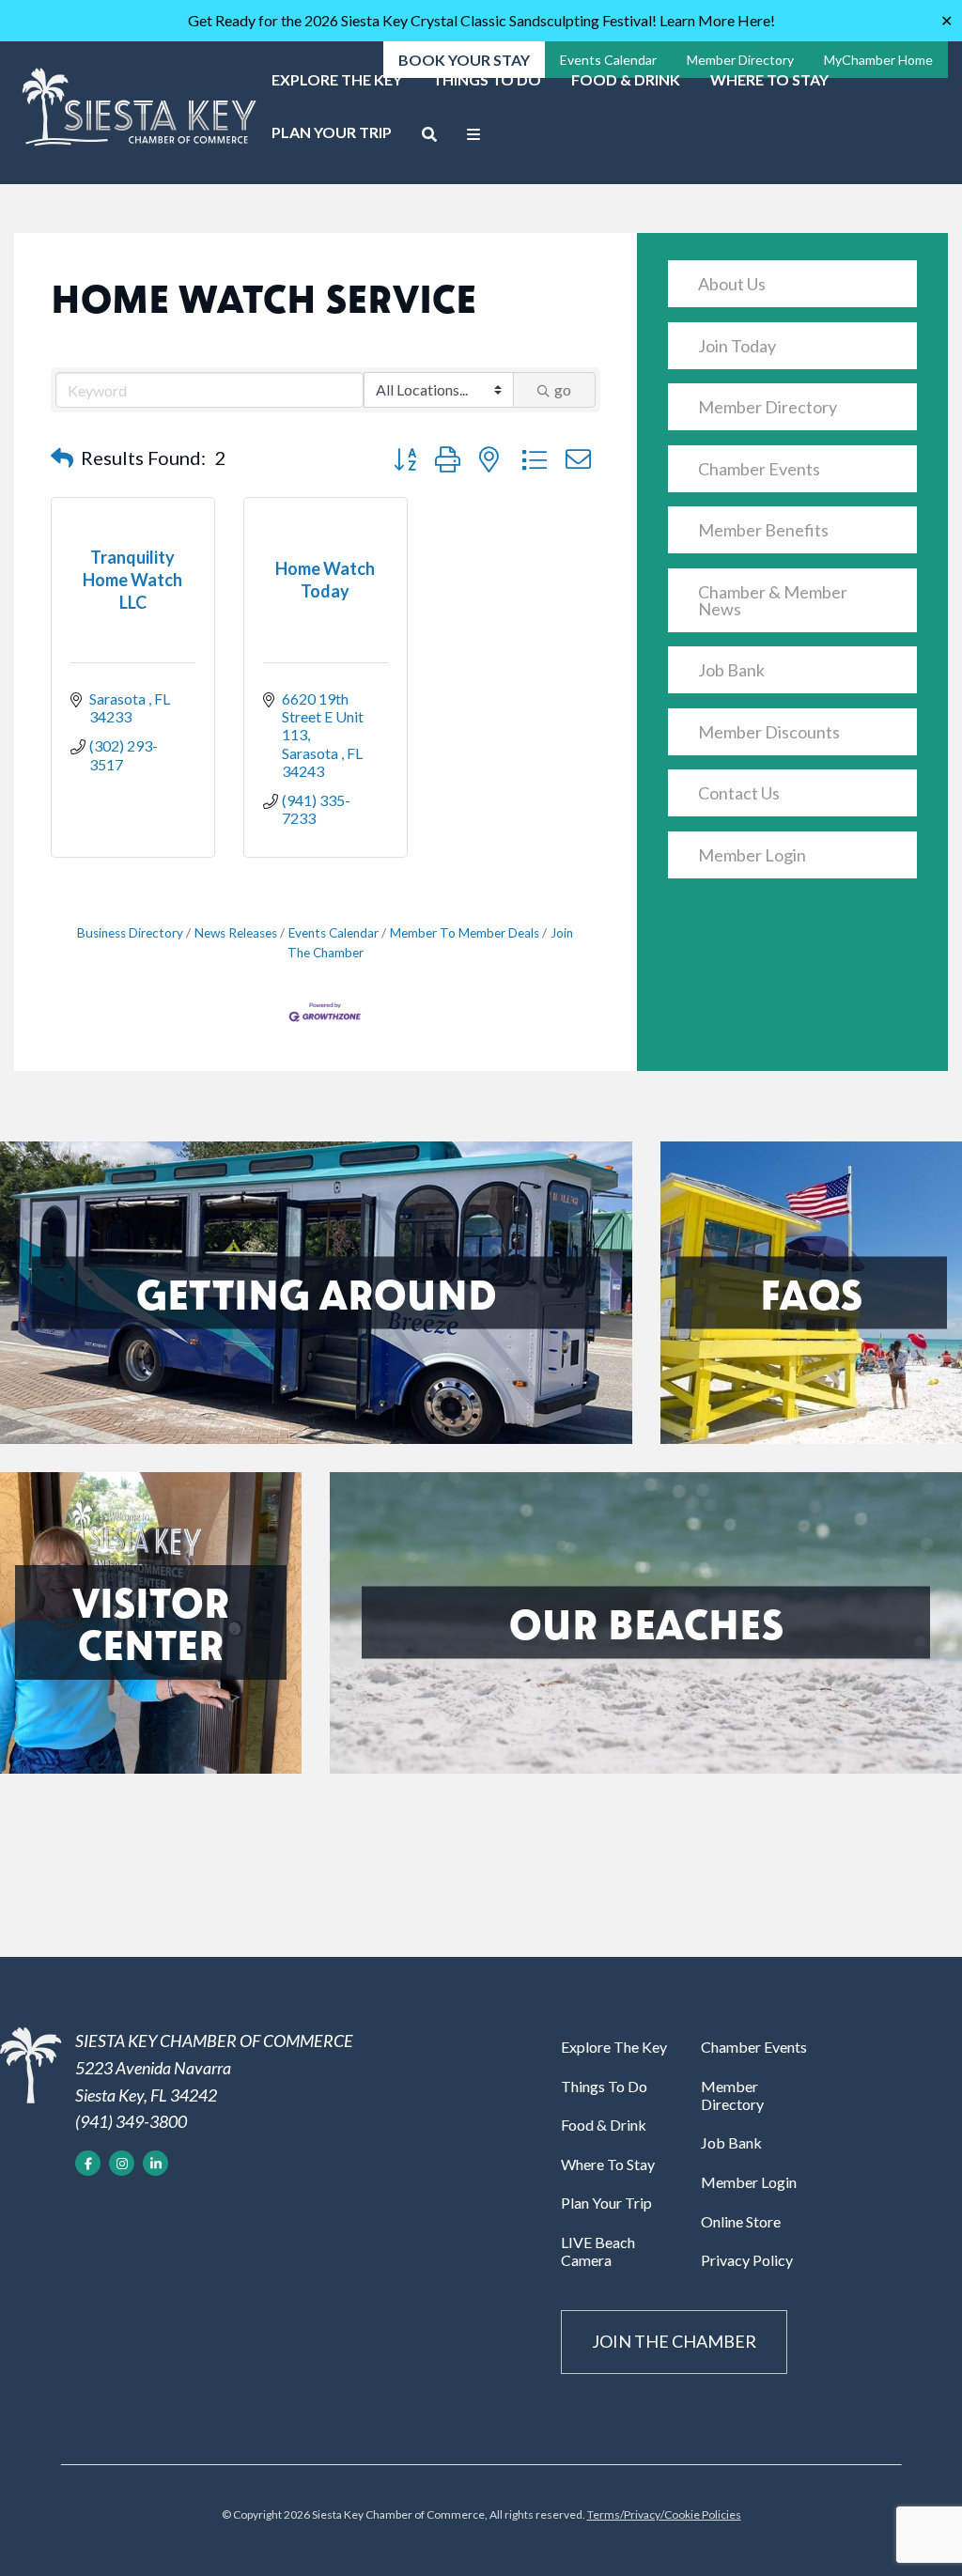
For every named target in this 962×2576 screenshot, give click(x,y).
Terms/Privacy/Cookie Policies (664, 2514)
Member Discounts (769, 732)
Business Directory (130, 933)
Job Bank (731, 670)
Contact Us (739, 793)
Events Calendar (334, 933)
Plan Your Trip (332, 132)
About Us (732, 284)
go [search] (563, 389)
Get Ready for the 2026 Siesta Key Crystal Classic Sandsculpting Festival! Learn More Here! (481, 20)
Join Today (737, 346)
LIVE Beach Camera (598, 2251)
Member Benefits (763, 530)
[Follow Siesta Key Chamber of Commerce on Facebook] (88, 2163)
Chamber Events (759, 469)
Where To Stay (769, 79)
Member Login (752, 855)
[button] (62, 458)
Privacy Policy (747, 2260)
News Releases (236, 933)
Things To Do (487, 79)
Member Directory (768, 407)
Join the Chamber (674, 2341)
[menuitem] (337, 86)
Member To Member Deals (465, 933)
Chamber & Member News (773, 600)
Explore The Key (337, 79)
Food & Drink (626, 79)
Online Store (741, 2221)
